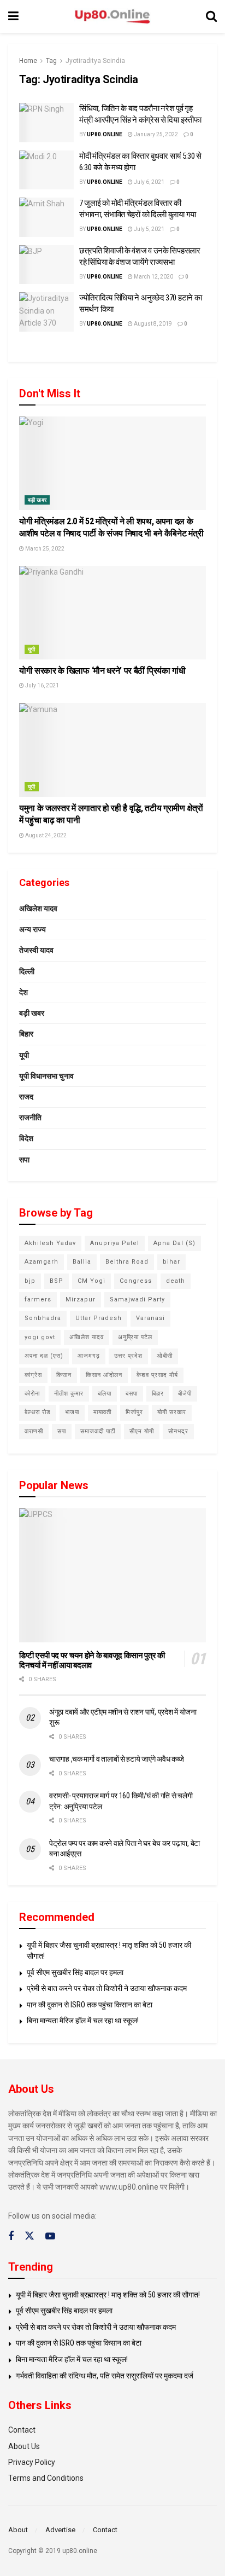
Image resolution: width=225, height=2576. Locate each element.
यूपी (32, 649)
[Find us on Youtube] (50, 2236)
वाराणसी (34, 1431)
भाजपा (72, 1412)
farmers (38, 1299)
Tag (51, 61)
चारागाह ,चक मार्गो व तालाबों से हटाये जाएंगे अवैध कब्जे (117, 1759)
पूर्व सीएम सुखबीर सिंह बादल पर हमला (75, 1972)
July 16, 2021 (42, 685)
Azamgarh (42, 1262)
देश (23, 992)
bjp (30, 1281)
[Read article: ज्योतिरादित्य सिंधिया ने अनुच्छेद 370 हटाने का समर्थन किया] (46, 312)
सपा (24, 1160)
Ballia (82, 1262)
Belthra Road (127, 1262)
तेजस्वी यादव (36, 950)
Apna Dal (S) (174, 1243)
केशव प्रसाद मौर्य (157, 1375)
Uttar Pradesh (99, 1318)
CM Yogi (91, 1281)
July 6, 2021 (149, 182)
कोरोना (32, 1394)
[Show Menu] (13, 16)
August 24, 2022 (45, 835)
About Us (24, 2446)
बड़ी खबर (37, 500)
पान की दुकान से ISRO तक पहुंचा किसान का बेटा (90, 2005)
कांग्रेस (33, 1375)
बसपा (132, 1394)
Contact (22, 2430)
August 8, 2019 (152, 324)
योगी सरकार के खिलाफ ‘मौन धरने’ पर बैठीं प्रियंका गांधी (104, 671)
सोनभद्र (178, 1431)
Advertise (60, 2530)
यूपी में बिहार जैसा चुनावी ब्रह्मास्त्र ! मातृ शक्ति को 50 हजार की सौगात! (108, 2295)
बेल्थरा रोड (38, 1412)
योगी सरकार (172, 1412)
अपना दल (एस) (44, 1356)
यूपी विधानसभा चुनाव (46, 1076)
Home (28, 61)
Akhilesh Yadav (50, 1243)
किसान (64, 1375)
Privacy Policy (32, 2462)
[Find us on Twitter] (29, 2236)
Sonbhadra (43, 1318)
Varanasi (150, 1318)
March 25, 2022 (44, 549)
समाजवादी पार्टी (98, 1431)
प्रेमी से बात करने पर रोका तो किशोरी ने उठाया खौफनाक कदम (107, 1988)
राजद (26, 1097)
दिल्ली (27, 971)
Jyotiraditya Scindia (95, 61)
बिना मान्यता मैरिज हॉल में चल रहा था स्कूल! (83, 2021)
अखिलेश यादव (38, 908)
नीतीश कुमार (69, 1394)
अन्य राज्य (32, 929)
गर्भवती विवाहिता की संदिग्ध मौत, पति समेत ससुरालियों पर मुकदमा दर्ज (105, 2376)
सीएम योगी (142, 1431)
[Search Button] (211, 16)
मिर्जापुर (134, 1412)
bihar (171, 1262)
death (176, 1281)
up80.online (105, 134)
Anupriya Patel (115, 1243)
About (18, 2530)
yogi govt (40, 1337)
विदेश (26, 1138)
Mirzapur (81, 1299)
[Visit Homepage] (112, 17)
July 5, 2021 (149, 229)
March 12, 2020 (153, 277)
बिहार (26, 1034)
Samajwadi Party (137, 1299)
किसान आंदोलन (104, 1375)
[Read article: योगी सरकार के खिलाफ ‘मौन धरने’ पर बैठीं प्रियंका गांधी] (112, 613)
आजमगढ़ (89, 1356)
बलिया (105, 1394)
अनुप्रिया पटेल (135, 1337)
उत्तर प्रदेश (128, 1356)
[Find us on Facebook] (11, 2236)
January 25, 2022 (155, 134)
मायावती (102, 1412)
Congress (136, 1281)
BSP (57, 1281)
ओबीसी (165, 1356)
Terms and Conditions (46, 2478)
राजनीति (30, 1118)
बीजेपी (185, 1394)
